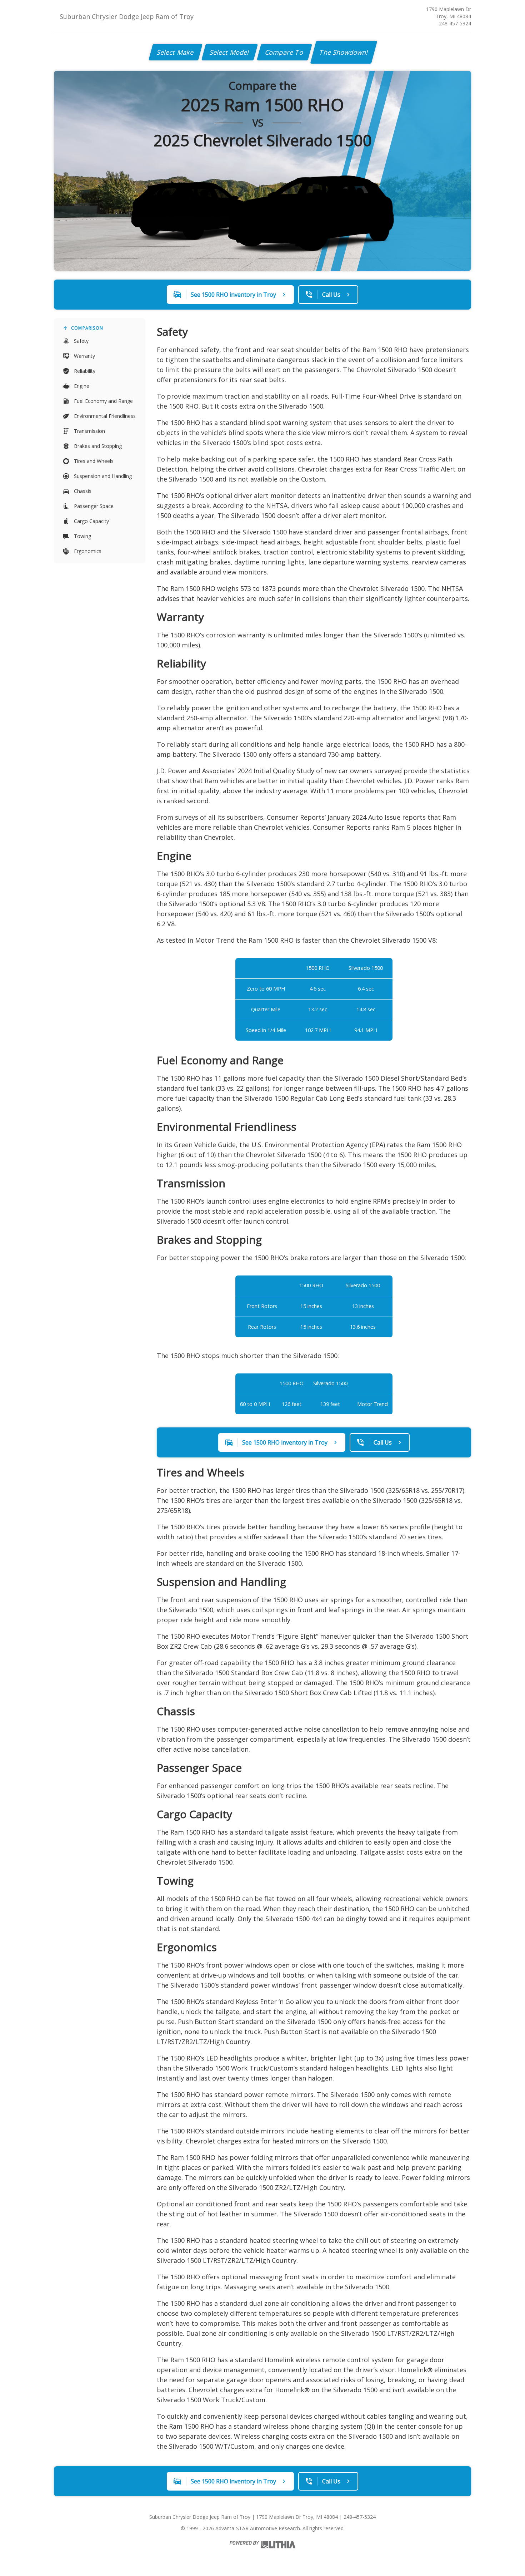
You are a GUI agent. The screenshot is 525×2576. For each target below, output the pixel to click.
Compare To (284, 52)
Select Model (230, 52)
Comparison (87, 328)
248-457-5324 (455, 23)
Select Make (176, 52)
